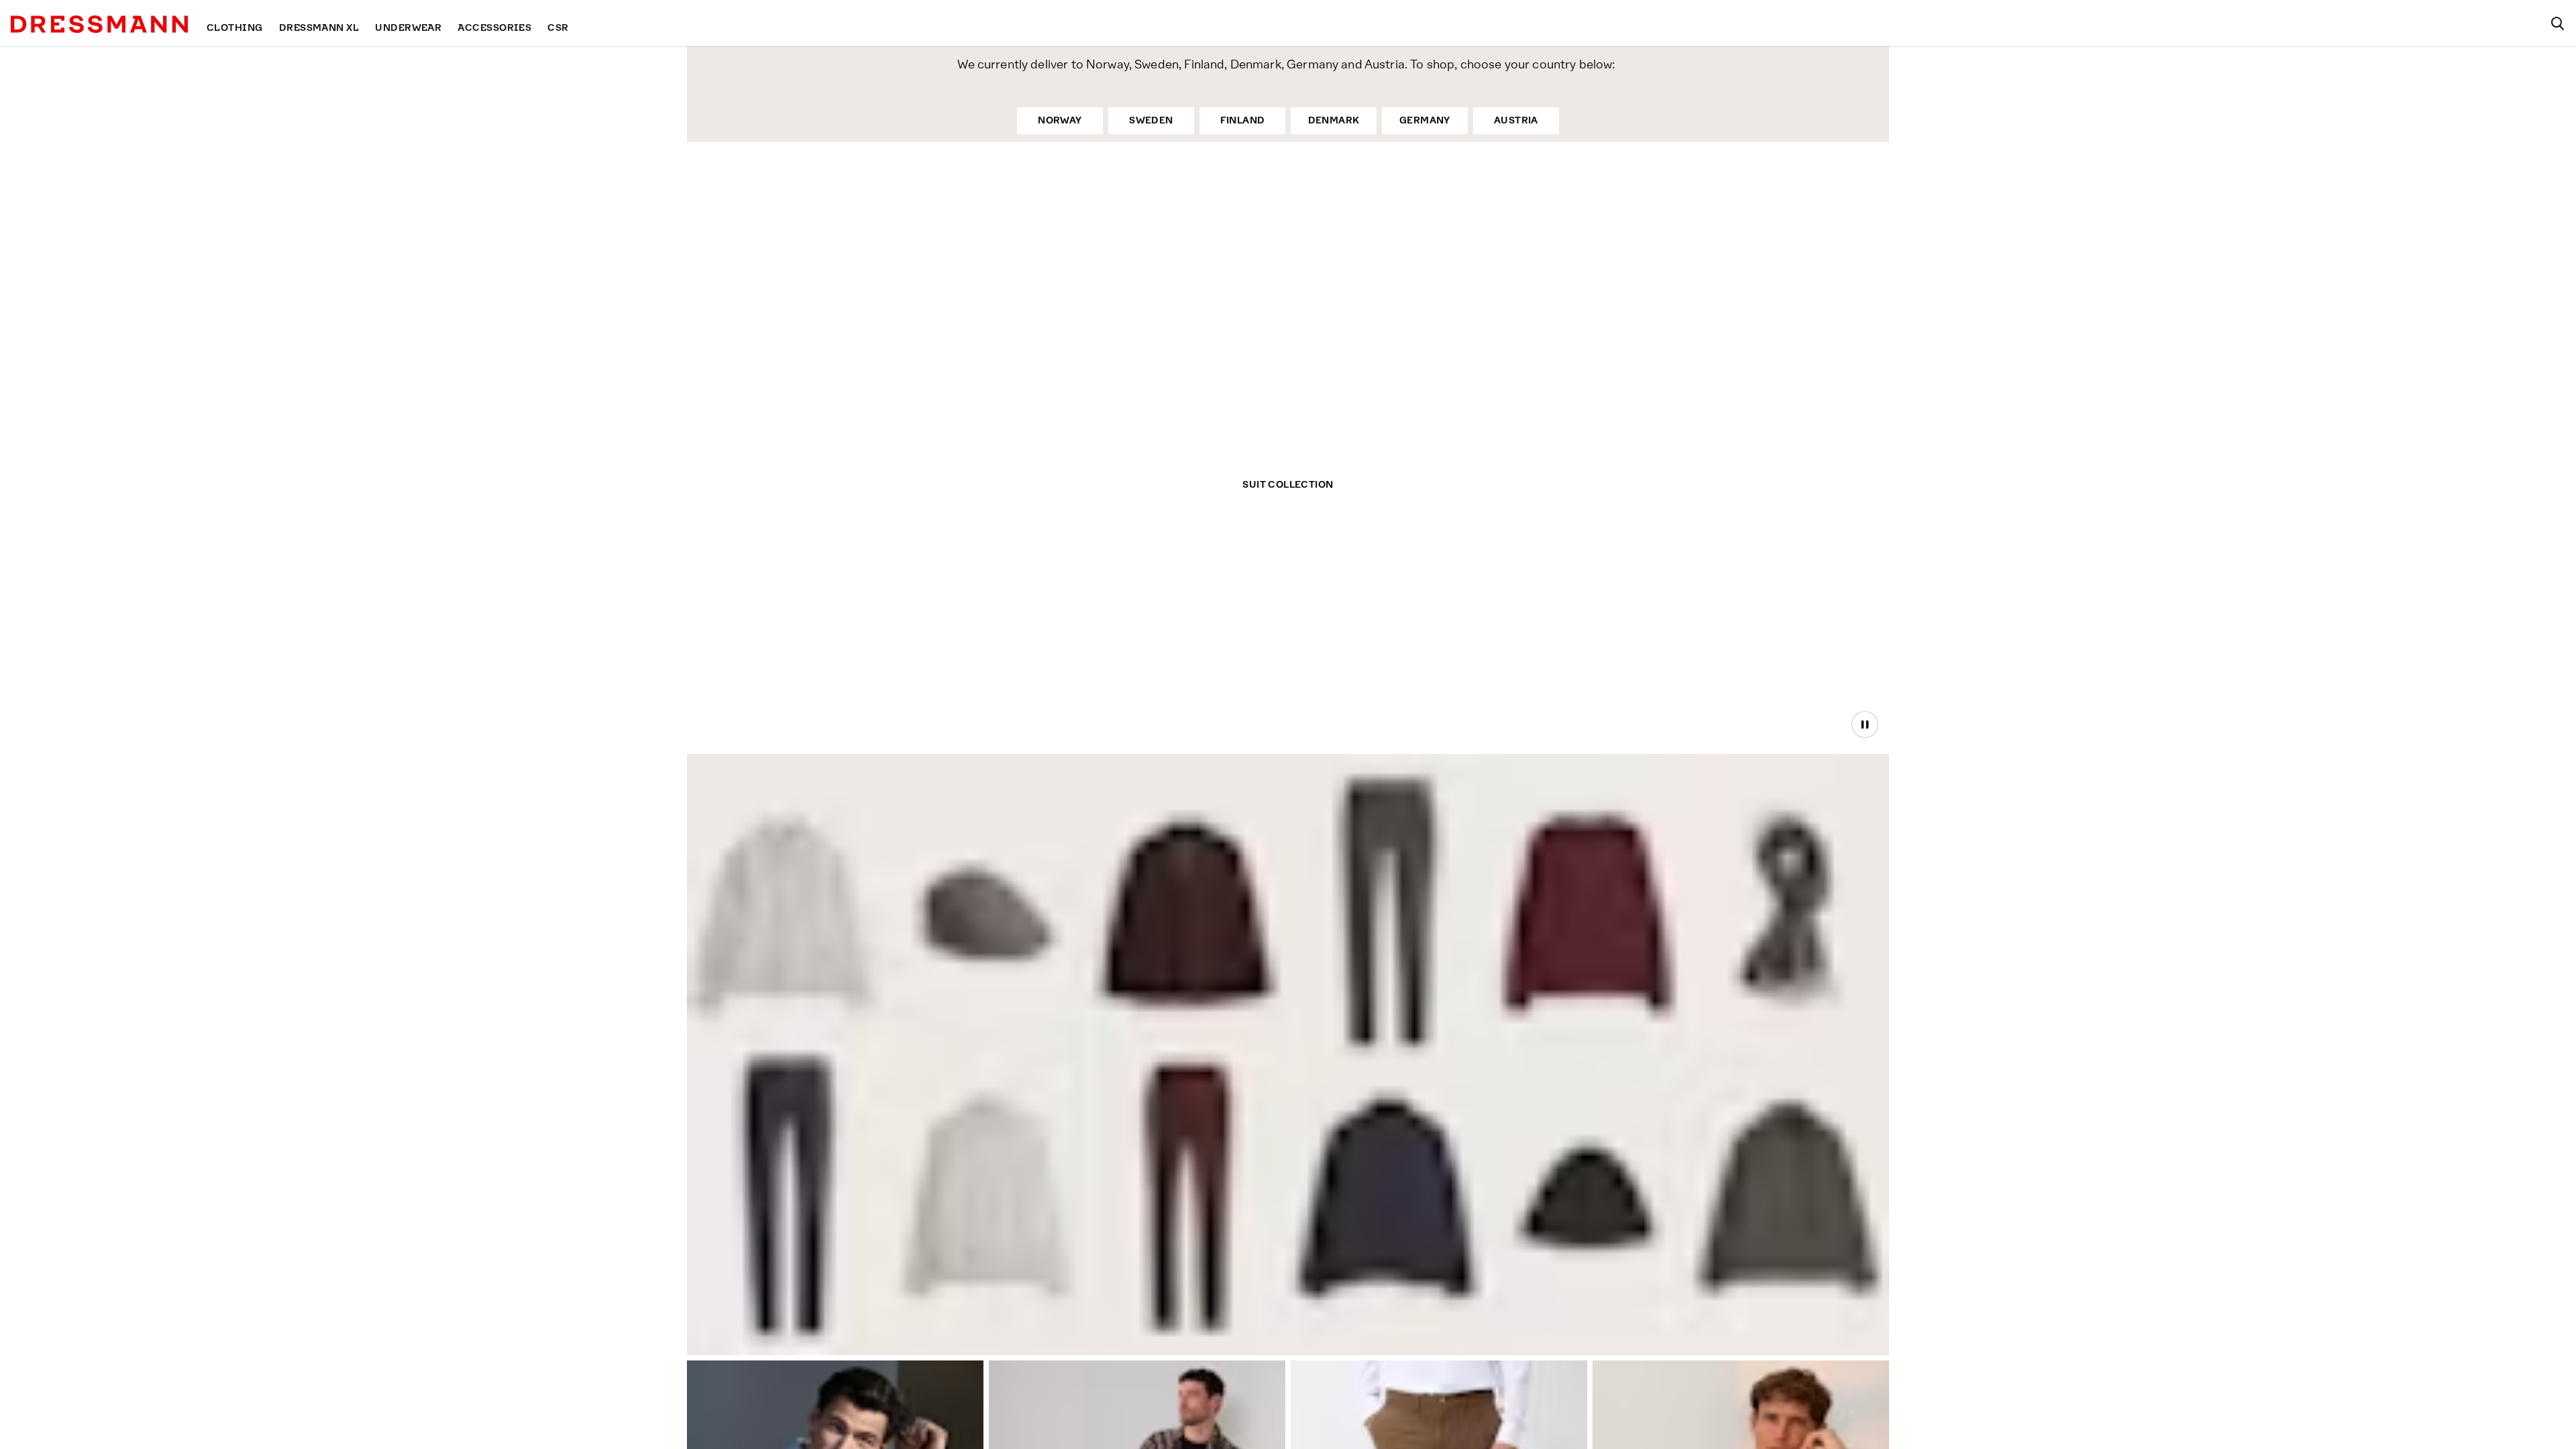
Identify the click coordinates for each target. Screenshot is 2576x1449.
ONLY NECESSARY (1099, 819)
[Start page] (99, 24)
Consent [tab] (1090, 613)
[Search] (2557, 23)
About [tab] (1486, 613)
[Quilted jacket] (1390, 1205)
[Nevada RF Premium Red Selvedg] (787, 1196)
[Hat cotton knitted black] (1591, 1221)
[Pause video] (1865, 724)
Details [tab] (1288, 613)
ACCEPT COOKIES (1478, 819)
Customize (1281, 819)
